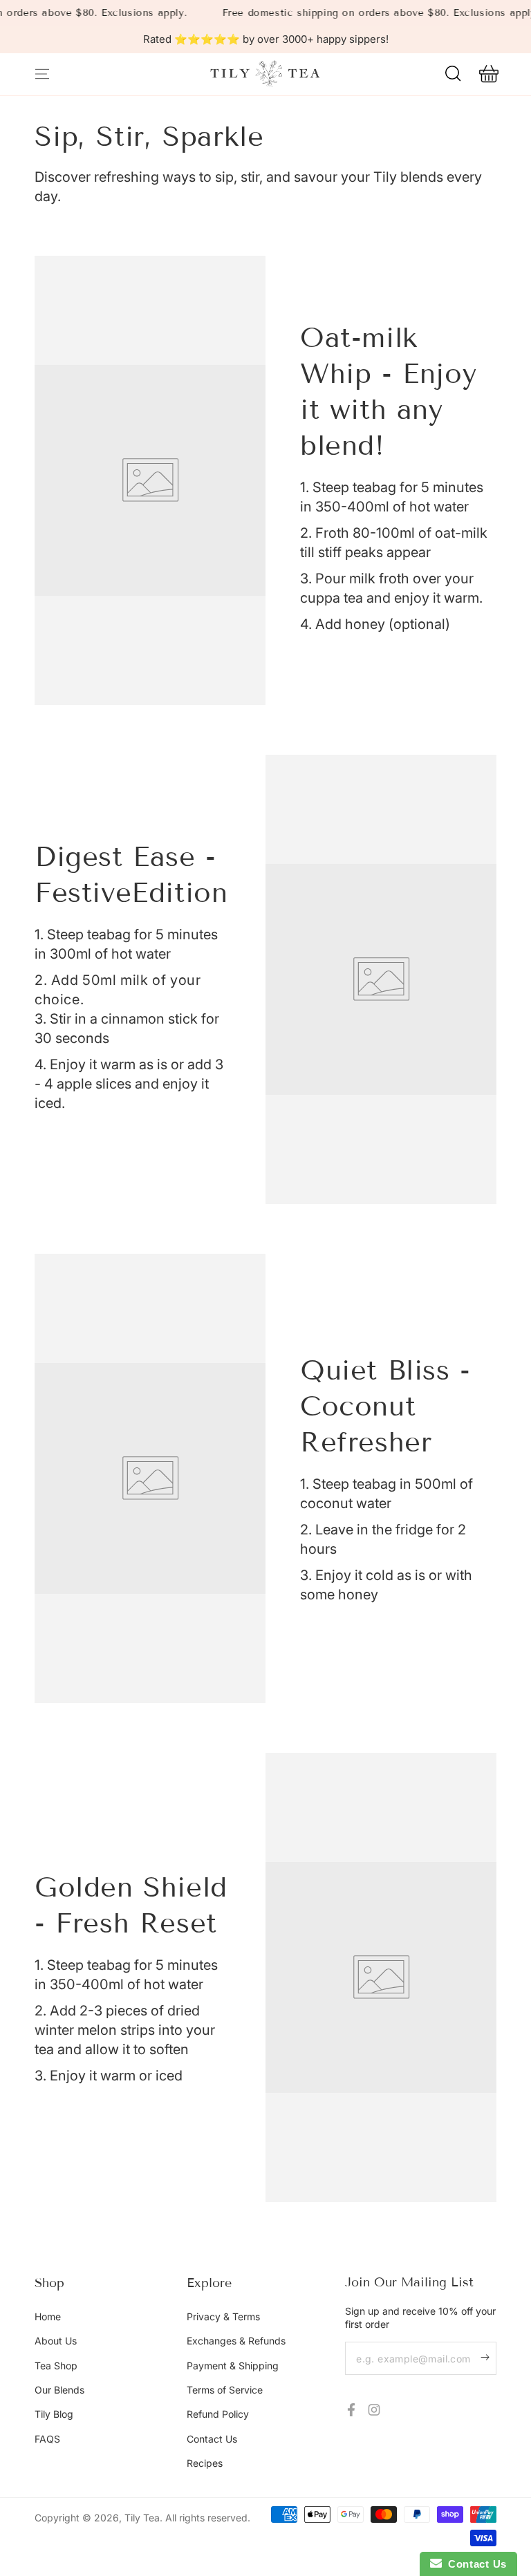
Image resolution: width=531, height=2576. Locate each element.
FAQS (47, 2439)
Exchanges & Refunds (236, 2341)
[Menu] (42, 74)
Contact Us (212, 2439)
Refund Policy (218, 2414)
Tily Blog (54, 2414)
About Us (56, 2341)
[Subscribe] (488, 2357)
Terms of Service (225, 2390)
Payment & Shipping (233, 2366)
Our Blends (59, 2390)
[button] (453, 74)
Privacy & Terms (223, 2316)
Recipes (205, 2463)
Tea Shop (56, 2366)
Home (48, 2316)
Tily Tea (142, 2518)
